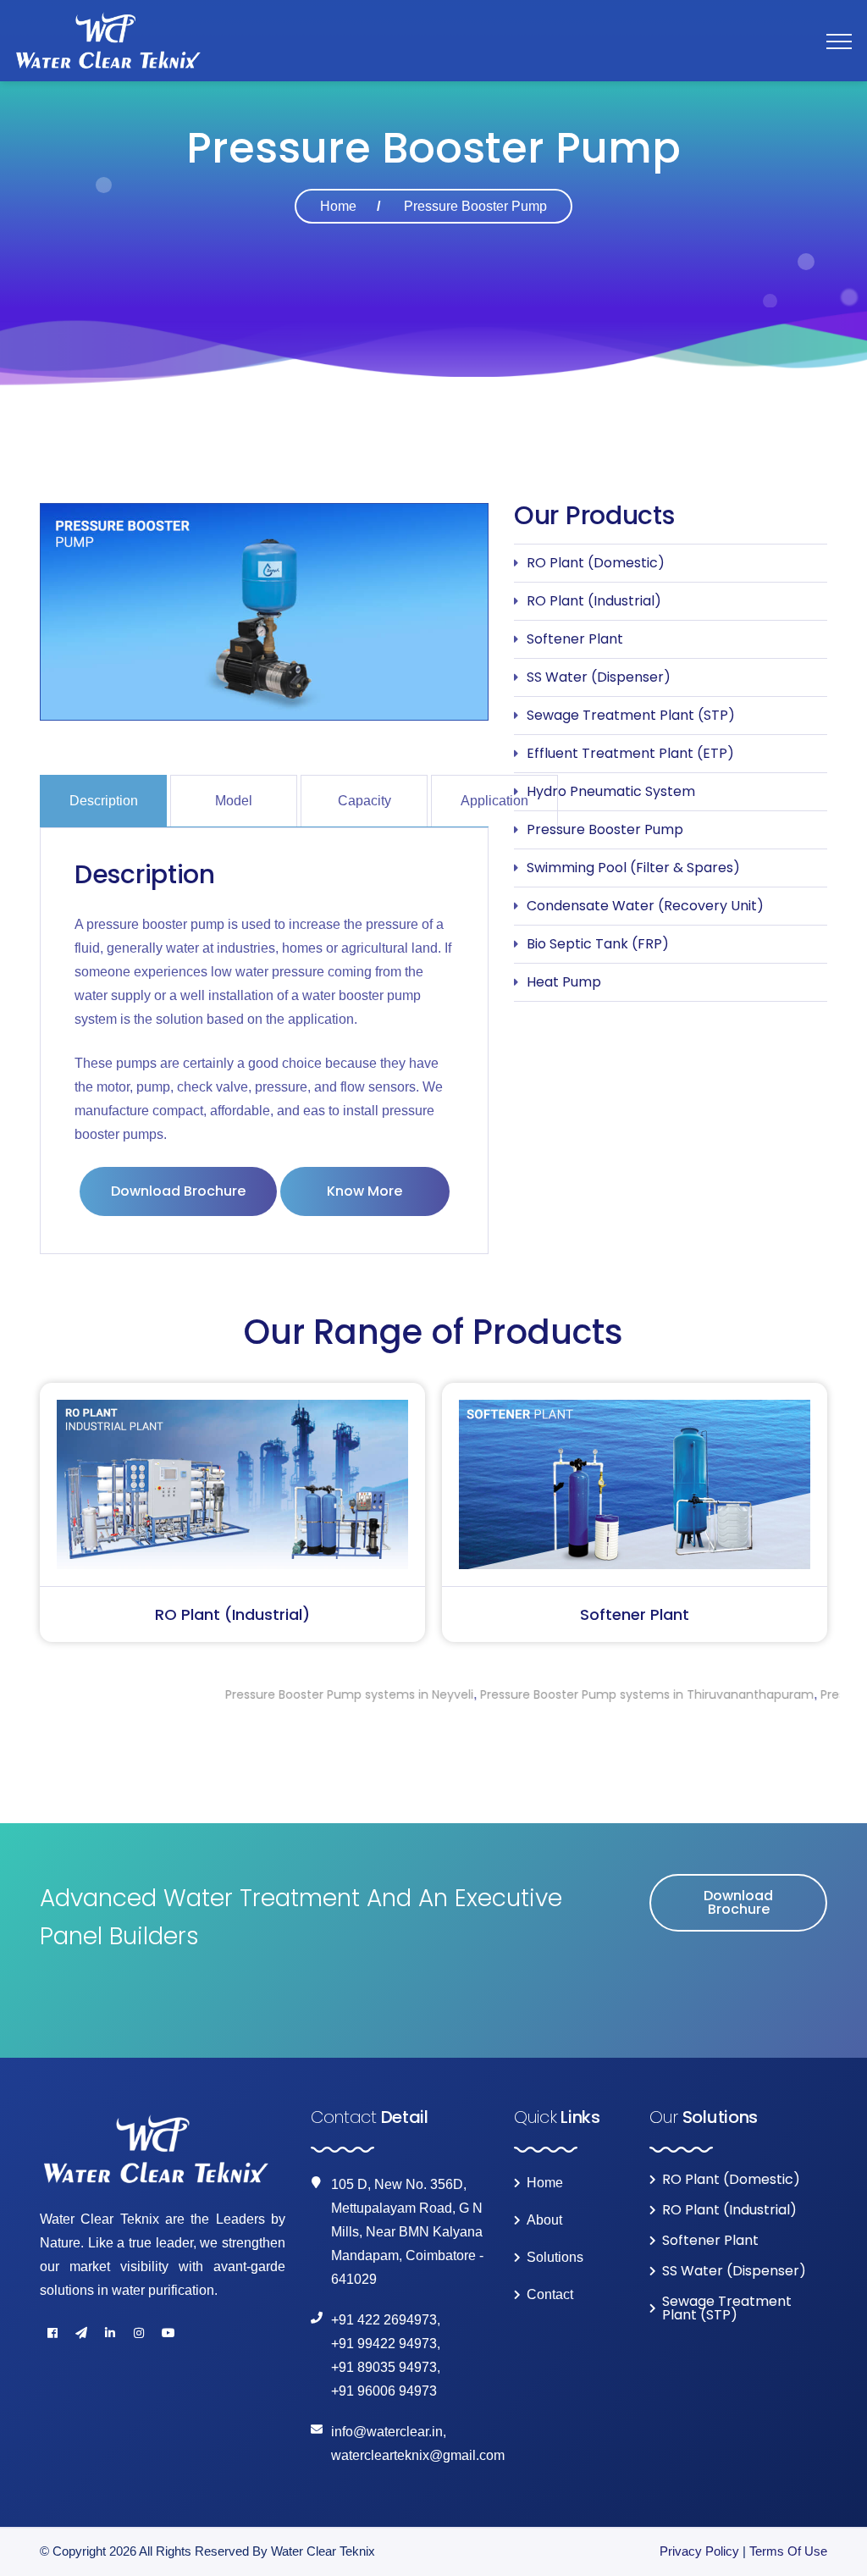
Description (104, 801)
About (544, 2220)
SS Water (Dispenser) (599, 677)
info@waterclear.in (387, 2432)
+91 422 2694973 (384, 2320)
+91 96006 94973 (384, 2391)
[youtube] (168, 2333)
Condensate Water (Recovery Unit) (645, 906)
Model (234, 801)
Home (338, 206)
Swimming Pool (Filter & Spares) (633, 868)
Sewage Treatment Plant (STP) (631, 715)
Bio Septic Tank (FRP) (598, 944)
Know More (364, 1191)
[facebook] (52, 2333)
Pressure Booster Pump (605, 829)
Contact (550, 2295)
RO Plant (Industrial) (594, 601)
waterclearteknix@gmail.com (418, 2455)
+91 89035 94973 (384, 2367)
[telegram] (81, 2333)
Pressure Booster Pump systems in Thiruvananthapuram (549, 1694)
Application (494, 801)
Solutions (555, 2258)
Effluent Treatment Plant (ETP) (630, 753)
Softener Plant (575, 639)
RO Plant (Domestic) (596, 563)
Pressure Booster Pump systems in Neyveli (252, 1694)
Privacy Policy (699, 2551)
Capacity (364, 801)
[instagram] (139, 2333)
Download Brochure (178, 1191)
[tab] (105, 801)
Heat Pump (564, 982)
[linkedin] (110, 2333)
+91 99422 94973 (384, 2344)
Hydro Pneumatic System (611, 791)
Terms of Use (788, 2551)
